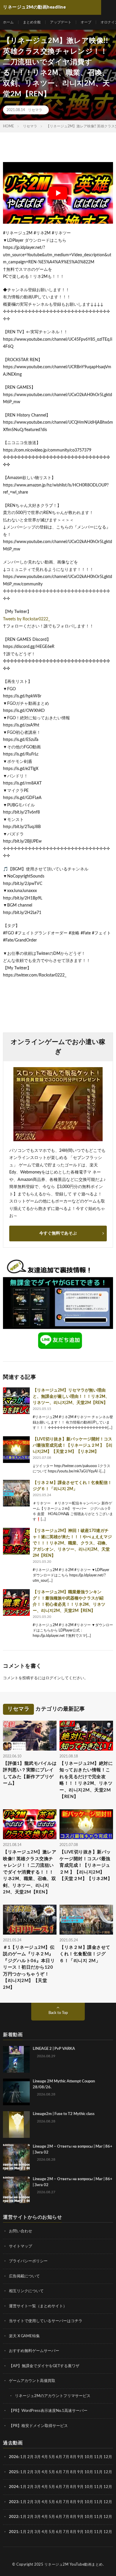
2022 (14, 2517)
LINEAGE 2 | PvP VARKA (54, 2049)
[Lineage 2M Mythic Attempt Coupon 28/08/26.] (16, 2092)
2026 (14, 2457)
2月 (30, 2457)
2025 (14, 2472)
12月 (108, 2472)
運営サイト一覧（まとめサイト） (38, 2306)
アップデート (61, 22)
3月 (38, 2457)
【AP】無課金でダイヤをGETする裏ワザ (44, 2366)
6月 (59, 2457)
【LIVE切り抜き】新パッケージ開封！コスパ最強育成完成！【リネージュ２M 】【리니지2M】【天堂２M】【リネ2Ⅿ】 (73, 1445)
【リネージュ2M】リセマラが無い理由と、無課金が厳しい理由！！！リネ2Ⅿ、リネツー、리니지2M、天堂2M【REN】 (71, 1397)
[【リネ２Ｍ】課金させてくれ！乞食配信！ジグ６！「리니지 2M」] (16, 1493)
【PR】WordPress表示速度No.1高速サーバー (48, 2411)
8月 (73, 2457)
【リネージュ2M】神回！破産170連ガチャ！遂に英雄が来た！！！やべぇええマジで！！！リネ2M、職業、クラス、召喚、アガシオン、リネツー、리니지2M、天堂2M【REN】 (72, 1543)
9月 (80, 2472)
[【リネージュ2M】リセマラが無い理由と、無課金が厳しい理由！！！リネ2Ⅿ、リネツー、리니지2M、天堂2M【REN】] (16, 1401)
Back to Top (58, 2013)
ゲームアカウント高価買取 (32, 2381)
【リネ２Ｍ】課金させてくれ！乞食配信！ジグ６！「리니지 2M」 (85, 1954)
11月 (98, 2472)
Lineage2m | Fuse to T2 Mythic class (64, 2114)
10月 (89, 2472)
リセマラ (35, 110)
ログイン (53, 1678)
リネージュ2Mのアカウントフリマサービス (53, 2396)
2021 (14, 2532)
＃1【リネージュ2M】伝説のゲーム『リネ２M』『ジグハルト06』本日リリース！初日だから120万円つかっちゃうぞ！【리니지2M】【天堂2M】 (29, 1967)
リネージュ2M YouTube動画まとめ (74, 2564)
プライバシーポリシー (28, 2261)
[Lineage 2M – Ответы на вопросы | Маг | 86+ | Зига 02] (16, 2157)
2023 (14, 2502)
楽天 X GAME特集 (24, 2336)
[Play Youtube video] (58, 193)
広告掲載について (24, 2276)
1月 (23, 2457)
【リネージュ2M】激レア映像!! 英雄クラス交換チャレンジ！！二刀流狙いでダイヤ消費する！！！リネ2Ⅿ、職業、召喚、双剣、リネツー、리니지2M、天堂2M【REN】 (30, 1872)
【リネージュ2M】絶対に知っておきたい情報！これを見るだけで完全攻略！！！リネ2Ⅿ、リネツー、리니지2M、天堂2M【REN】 (86, 1780)
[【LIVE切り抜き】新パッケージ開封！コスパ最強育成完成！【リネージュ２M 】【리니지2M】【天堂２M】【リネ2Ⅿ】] (16, 1450)
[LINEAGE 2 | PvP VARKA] (16, 2059)
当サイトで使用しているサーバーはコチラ (46, 2321)
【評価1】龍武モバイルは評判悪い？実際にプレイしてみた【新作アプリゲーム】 (30, 1774)
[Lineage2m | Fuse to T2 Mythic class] (16, 2124)
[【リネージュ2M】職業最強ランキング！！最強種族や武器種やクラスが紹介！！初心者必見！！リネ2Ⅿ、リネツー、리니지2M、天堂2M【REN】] (16, 1602)
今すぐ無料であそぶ (58, 1233)
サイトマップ (21, 2246)
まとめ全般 (32, 22)
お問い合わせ (21, 2231)
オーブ (86, 22)
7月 (66, 2457)
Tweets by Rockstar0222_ (26, 619)
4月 (45, 2457)
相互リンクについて (26, 2291)
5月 (52, 2457)
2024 (14, 2487)
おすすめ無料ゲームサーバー (34, 2351)
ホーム (8, 22)
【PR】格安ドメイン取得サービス (38, 2426)
